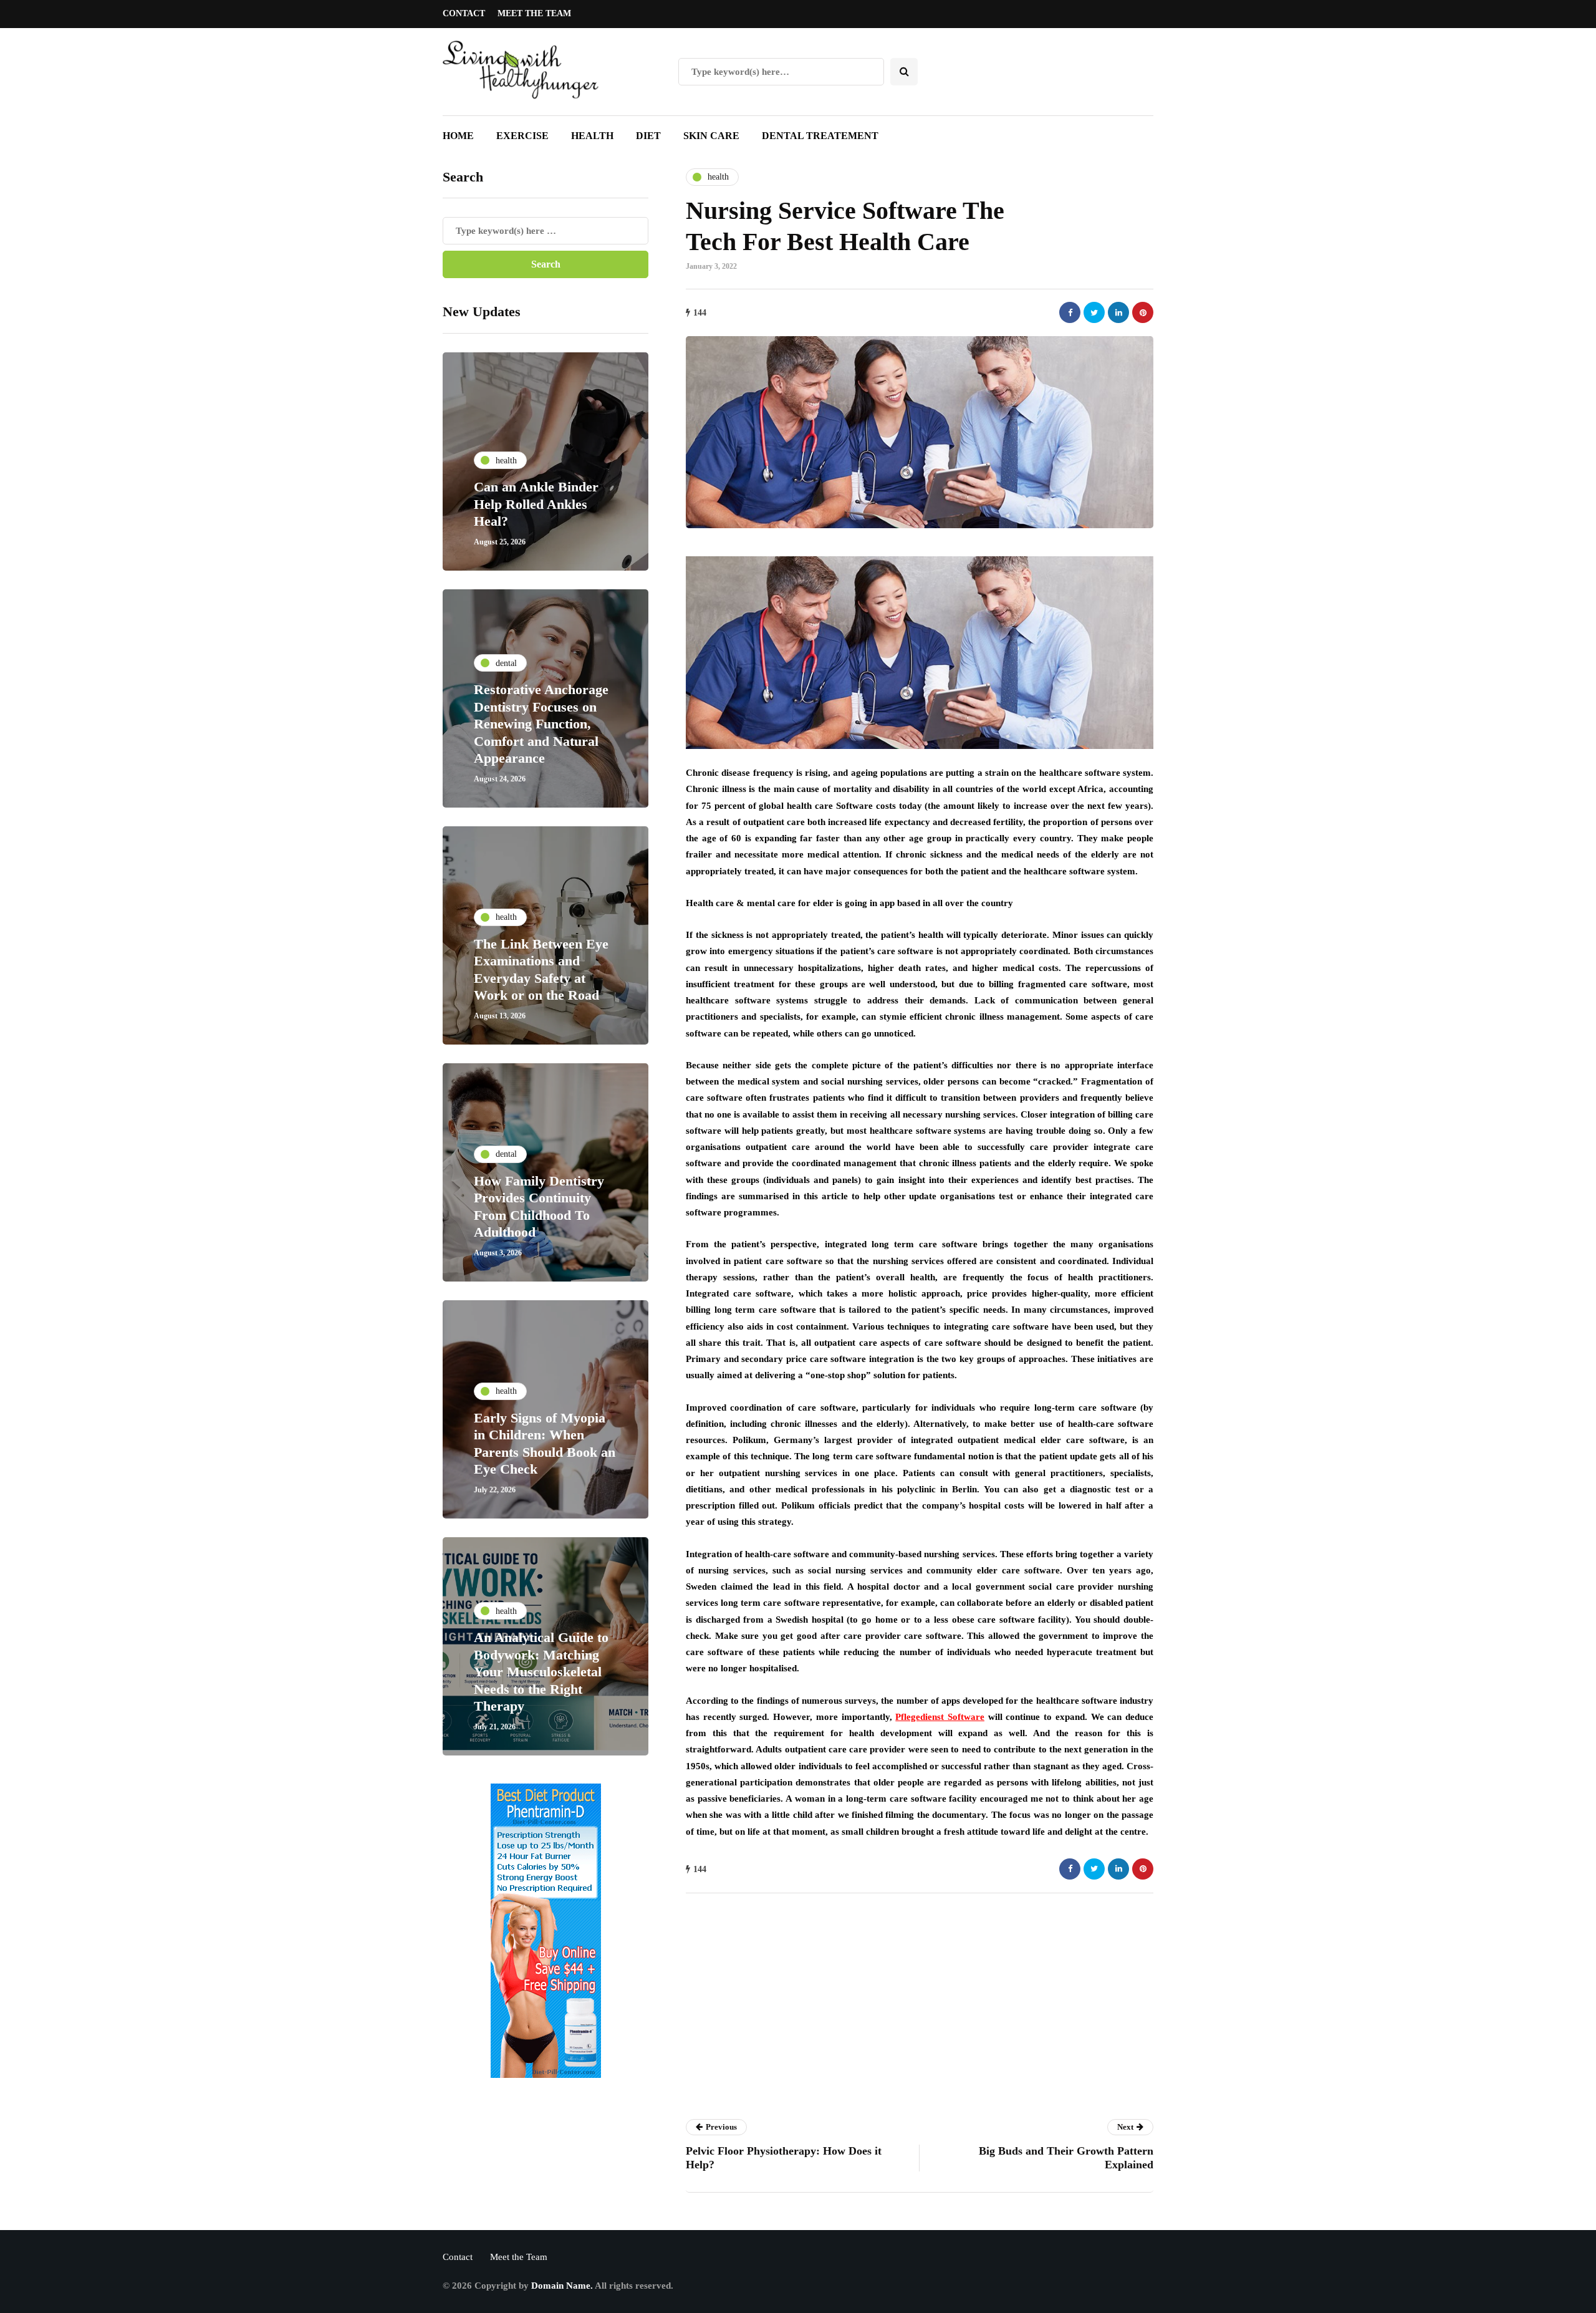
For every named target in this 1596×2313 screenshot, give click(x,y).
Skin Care (711, 136)
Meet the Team (534, 13)
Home (458, 136)
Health (592, 136)
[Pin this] (1143, 312)
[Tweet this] (1094, 312)
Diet (648, 136)
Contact (464, 13)
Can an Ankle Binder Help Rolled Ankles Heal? (536, 504)
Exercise (522, 136)
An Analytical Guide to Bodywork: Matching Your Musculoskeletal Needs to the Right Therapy (541, 1672)
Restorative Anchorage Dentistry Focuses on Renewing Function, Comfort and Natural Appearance (541, 724)
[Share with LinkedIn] (1118, 312)
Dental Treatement (820, 136)
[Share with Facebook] (1070, 312)
